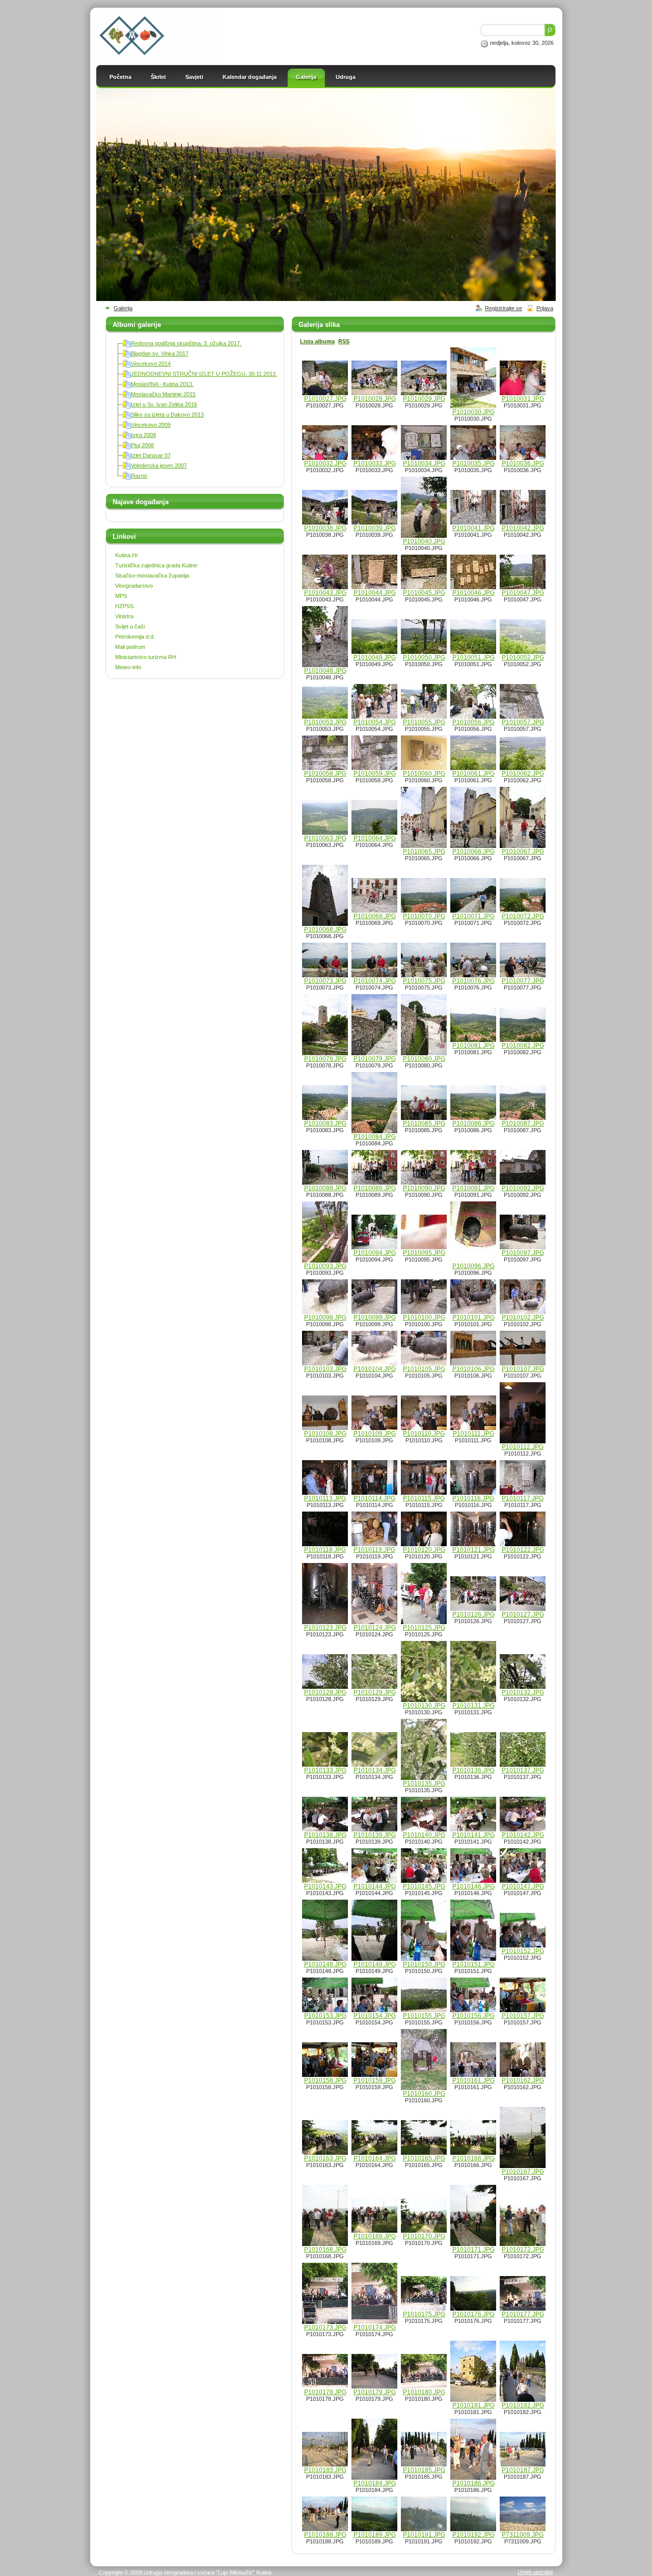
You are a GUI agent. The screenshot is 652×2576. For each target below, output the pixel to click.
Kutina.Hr (127, 555)
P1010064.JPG (375, 838)
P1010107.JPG (523, 1369)
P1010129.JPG (375, 1692)
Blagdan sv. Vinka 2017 (160, 353)
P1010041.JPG (473, 528)
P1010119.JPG (374, 1550)
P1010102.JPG (523, 1318)
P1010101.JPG (473, 1318)
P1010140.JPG (424, 1835)
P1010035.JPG (473, 463)
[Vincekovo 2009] (127, 427)
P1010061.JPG (473, 774)
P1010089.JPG (375, 1188)
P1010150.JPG (424, 1964)
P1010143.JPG (325, 1886)
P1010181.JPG (473, 2405)
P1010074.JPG (375, 981)
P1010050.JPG (424, 657)
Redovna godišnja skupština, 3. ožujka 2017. (186, 343)
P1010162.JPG (523, 2080)
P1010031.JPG (523, 399)
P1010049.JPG (375, 657)
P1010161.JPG (473, 2080)
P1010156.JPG (473, 2016)
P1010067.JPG (523, 852)
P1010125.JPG (424, 1628)
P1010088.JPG (325, 1188)
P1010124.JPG (375, 1628)
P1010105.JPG (424, 1369)
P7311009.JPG (523, 2535)
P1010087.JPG (523, 1123)
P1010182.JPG (523, 2405)
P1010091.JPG (473, 1188)
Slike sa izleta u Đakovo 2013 (167, 415)
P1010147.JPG (523, 1886)
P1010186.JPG (473, 2483)
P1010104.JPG (375, 1369)
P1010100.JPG (424, 1318)
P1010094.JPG (375, 1253)
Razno (139, 476)
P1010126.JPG (473, 1614)
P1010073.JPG (325, 981)
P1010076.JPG (473, 981)
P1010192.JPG (473, 2535)
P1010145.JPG (424, 1886)
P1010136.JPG (473, 1770)
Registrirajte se (504, 308)
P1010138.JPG (325, 1835)
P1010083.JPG (325, 1123)
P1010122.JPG (523, 1550)
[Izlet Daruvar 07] (127, 457)
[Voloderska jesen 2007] (127, 468)
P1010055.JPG (424, 722)
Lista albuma (317, 341)
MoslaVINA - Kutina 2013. (162, 384)
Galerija (123, 308)
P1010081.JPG (473, 1046)
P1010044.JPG (375, 593)
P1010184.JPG (375, 2483)
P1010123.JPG (325, 1628)
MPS (121, 596)
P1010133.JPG (325, 1770)
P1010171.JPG (473, 2250)
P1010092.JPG (523, 1188)
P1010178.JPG (325, 2392)
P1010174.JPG (375, 2327)
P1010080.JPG (424, 1059)
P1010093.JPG (325, 1266)
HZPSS (124, 606)
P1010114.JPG (374, 1498)
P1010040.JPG (424, 541)
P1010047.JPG (523, 593)
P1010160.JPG (424, 2094)
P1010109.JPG (375, 1434)
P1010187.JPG (523, 2470)
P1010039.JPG (375, 528)
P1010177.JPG (523, 2314)
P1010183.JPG (325, 2470)
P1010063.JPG (325, 838)
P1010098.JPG (325, 1318)
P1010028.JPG (375, 399)
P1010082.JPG (523, 1046)
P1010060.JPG (424, 774)
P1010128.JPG (325, 1692)
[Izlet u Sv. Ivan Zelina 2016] (127, 406)
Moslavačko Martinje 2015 (163, 394)
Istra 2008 (143, 435)
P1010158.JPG (325, 2080)
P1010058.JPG (325, 774)
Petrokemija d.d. (135, 637)
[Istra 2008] (127, 437)
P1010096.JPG (473, 1266)
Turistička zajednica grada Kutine (156, 565)
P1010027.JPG (325, 399)
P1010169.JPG (375, 2236)
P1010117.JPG (523, 1498)
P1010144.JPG (375, 1886)
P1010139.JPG (375, 1835)
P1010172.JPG (523, 2250)
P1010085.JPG (424, 1123)
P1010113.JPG (325, 1498)
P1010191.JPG (424, 2535)
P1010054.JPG (375, 722)
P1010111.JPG (473, 1434)
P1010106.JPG (473, 1369)
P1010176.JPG (473, 2314)
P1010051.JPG (473, 657)
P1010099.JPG (375, 1318)
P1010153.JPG (325, 2016)
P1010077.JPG (523, 981)
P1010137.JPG (523, 1770)
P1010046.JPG (473, 593)
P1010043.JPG (325, 593)
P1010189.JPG (375, 2535)
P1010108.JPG (325, 1434)
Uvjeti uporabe (535, 2572)
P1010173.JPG (325, 2327)
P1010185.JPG (424, 2470)
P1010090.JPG (424, 1188)
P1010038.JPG (325, 528)
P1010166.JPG (473, 2158)
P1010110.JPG (424, 1434)
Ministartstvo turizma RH (146, 657)
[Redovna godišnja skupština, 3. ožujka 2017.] (127, 345)
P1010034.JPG (424, 463)
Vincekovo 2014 (151, 364)
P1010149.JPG (375, 1964)
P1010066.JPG (473, 852)
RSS (344, 341)
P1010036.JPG (523, 463)
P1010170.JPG (424, 2236)
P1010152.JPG (523, 1951)
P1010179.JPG (375, 2392)
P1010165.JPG (424, 2158)
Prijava (545, 308)
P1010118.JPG (325, 1550)
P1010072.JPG (523, 916)
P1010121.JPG (473, 1550)
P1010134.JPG (375, 1770)
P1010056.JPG (473, 722)
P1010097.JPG (523, 1253)
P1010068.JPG (325, 929)
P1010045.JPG (424, 593)
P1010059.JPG (375, 774)
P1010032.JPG (325, 463)
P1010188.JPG (325, 2535)
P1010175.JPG (424, 2314)
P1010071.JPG (473, 916)
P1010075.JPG (424, 981)
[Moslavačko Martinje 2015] (127, 396)
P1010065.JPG (424, 852)
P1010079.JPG (375, 1059)
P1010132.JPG (523, 1692)
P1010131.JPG (473, 1706)
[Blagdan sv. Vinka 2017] (127, 355)
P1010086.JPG (473, 1123)
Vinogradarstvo (134, 586)
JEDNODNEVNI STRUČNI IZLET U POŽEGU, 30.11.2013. (204, 374)
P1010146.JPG (473, 1886)
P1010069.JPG (375, 916)
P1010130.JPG (424, 1706)
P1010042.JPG (523, 528)
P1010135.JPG (424, 1784)
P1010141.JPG (473, 1835)
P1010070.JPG (424, 916)
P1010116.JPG (473, 1498)
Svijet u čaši (130, 626)
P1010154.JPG (375, 2016)
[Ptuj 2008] (127, 447)
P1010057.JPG (523, 722)
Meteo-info (128, 667)
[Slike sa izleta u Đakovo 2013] (127, 417)
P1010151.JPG (473, 1964)
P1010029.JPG (424, 399)
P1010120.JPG (424, 1550)
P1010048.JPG (325, 671)
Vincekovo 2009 (151, 425)
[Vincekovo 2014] (127, 366)
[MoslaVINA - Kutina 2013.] (127, 386)
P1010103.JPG (325, 1369)
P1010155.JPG (424, 2016)
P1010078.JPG (325, 1059)
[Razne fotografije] (127, 478)
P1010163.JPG (325, 2158)
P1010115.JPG (424, 1498)
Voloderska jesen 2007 (159, 465)
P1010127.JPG (523, 1614)
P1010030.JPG (473, 412)
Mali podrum (130, 647)
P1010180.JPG (424, 2392)
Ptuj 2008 (142, 445)
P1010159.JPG (375, 2080)
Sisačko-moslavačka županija (152, 576)
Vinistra (124, 616)
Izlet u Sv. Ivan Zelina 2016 (164, 404)
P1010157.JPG (523, 2016)
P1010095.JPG (424, 1253)
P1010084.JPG (375, 1137)
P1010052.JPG (523, 657)
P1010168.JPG (325, 2250)
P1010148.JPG (325, 1964)
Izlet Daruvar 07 (151, 455)
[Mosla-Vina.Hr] (157, 56)
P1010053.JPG (325, 722)
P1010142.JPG (523, 1835)
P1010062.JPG (523, 774)
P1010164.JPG (375, 2158)
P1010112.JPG (523, 1447)
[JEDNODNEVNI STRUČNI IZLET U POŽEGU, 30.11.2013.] (127, 376)
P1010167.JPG (523, 2172)
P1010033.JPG (375, 463)
